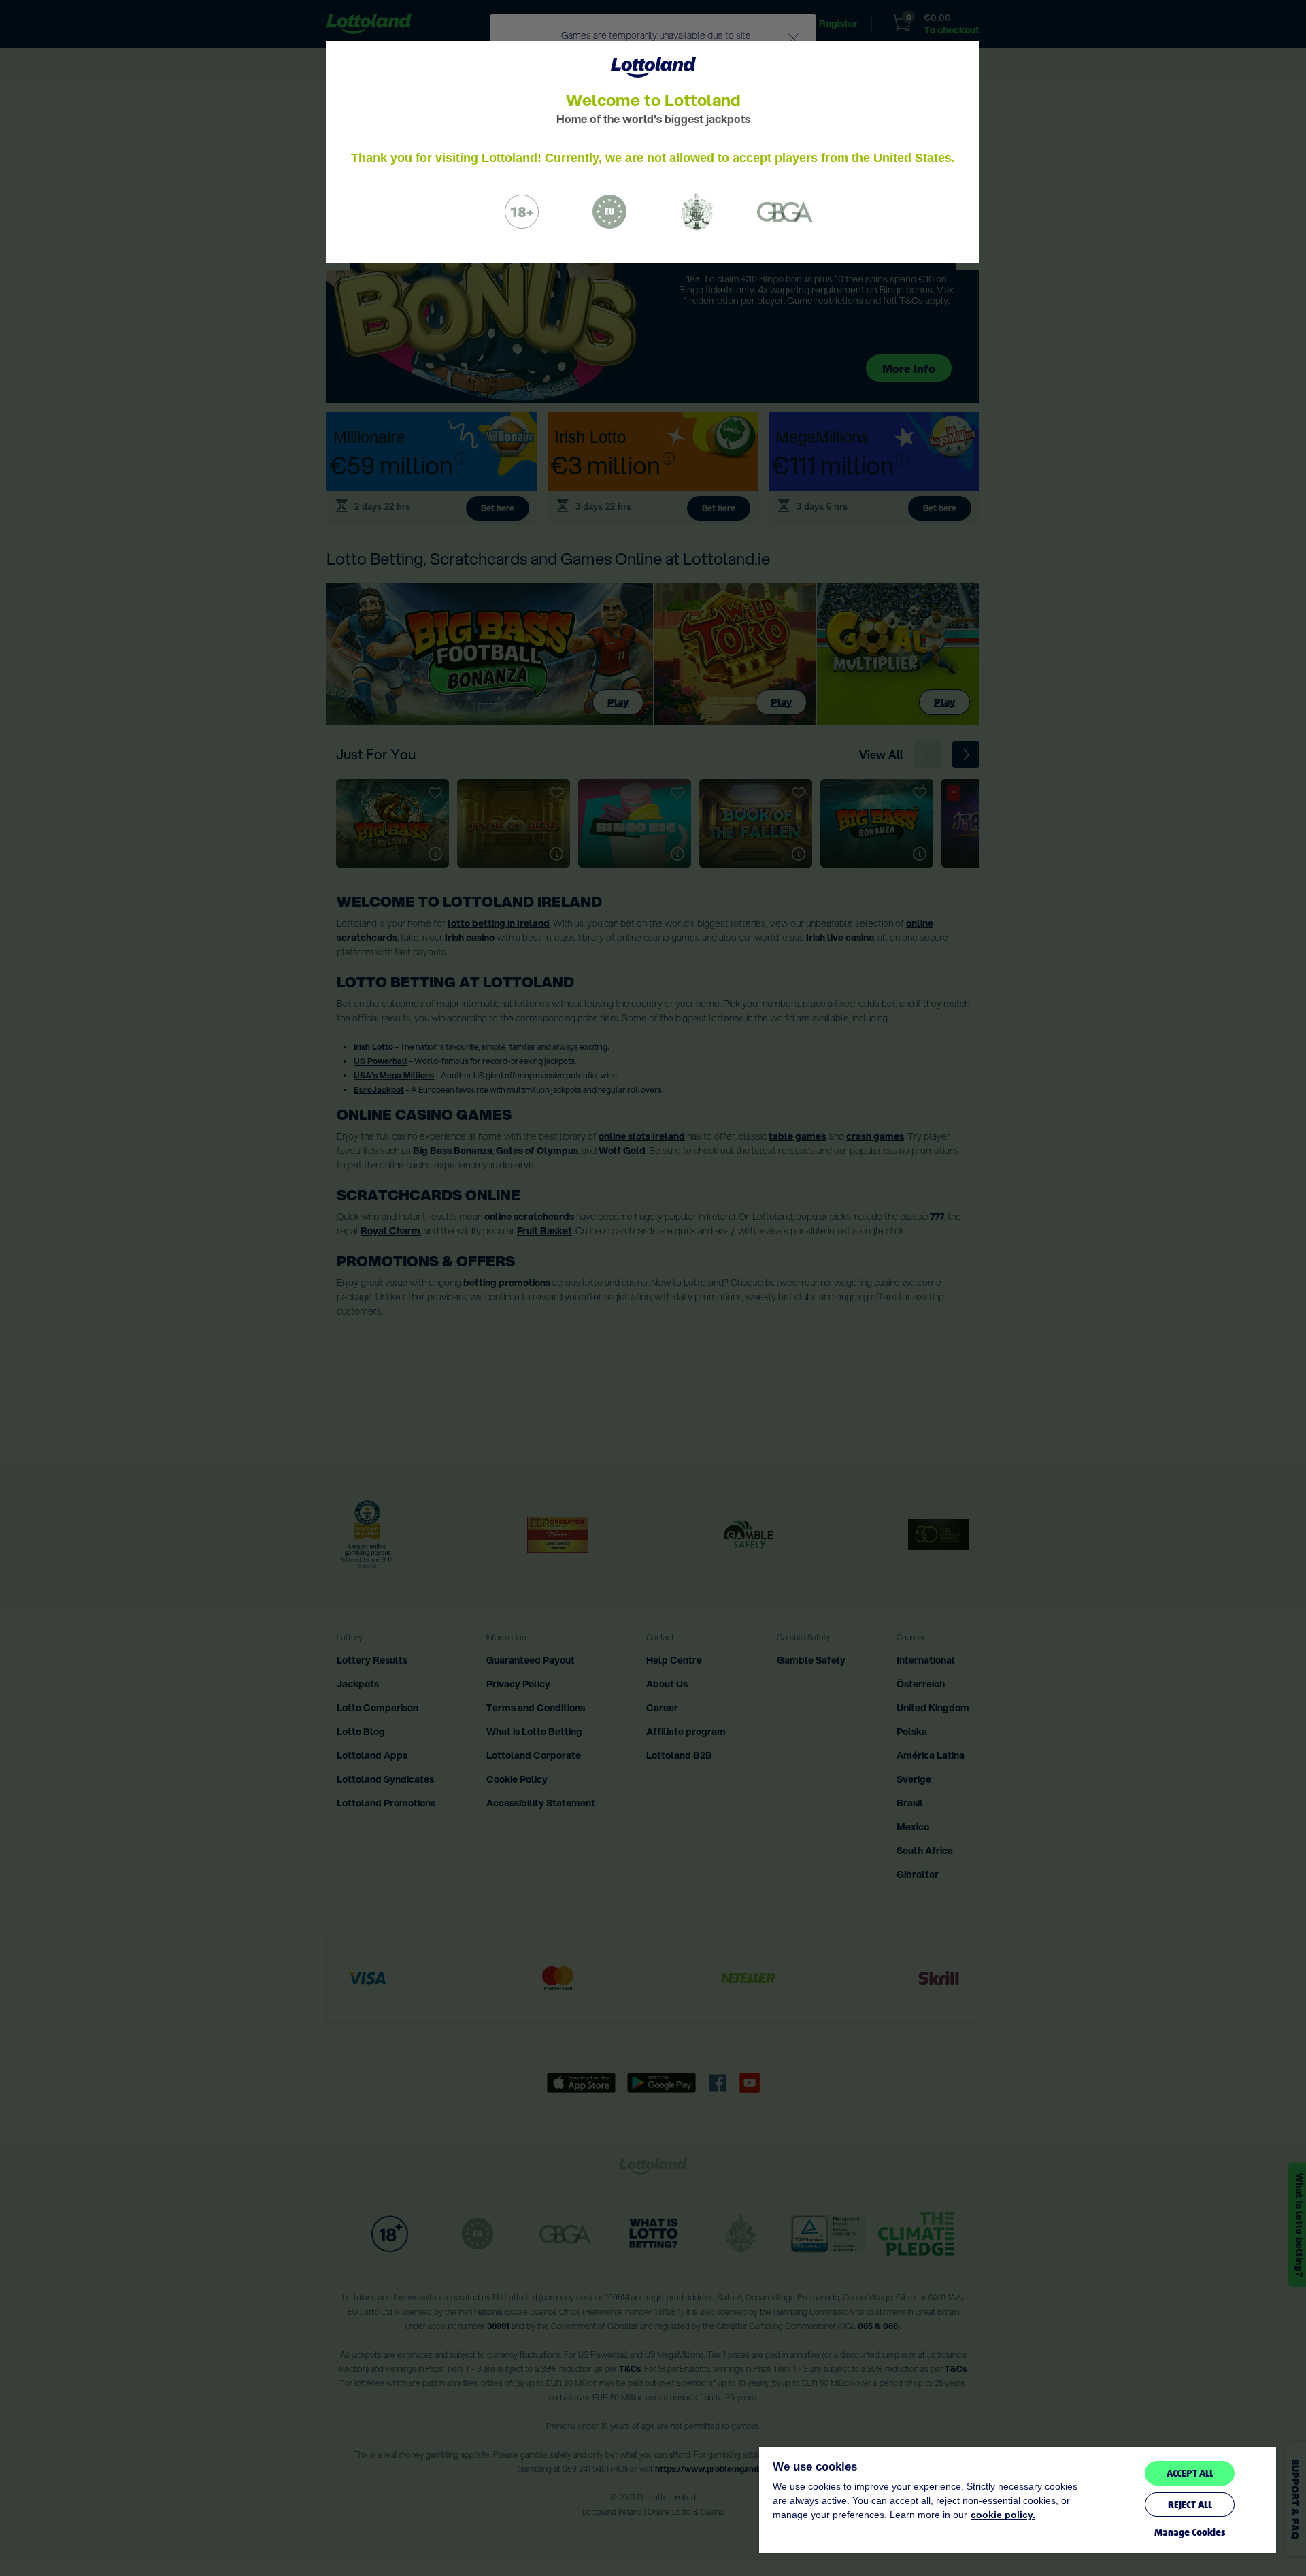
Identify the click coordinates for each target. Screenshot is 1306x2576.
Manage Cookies (1190, 2533)
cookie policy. (1003, 2515)
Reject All (1190, 2505)
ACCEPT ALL (1190, 2473)
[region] (1018, 2500)
